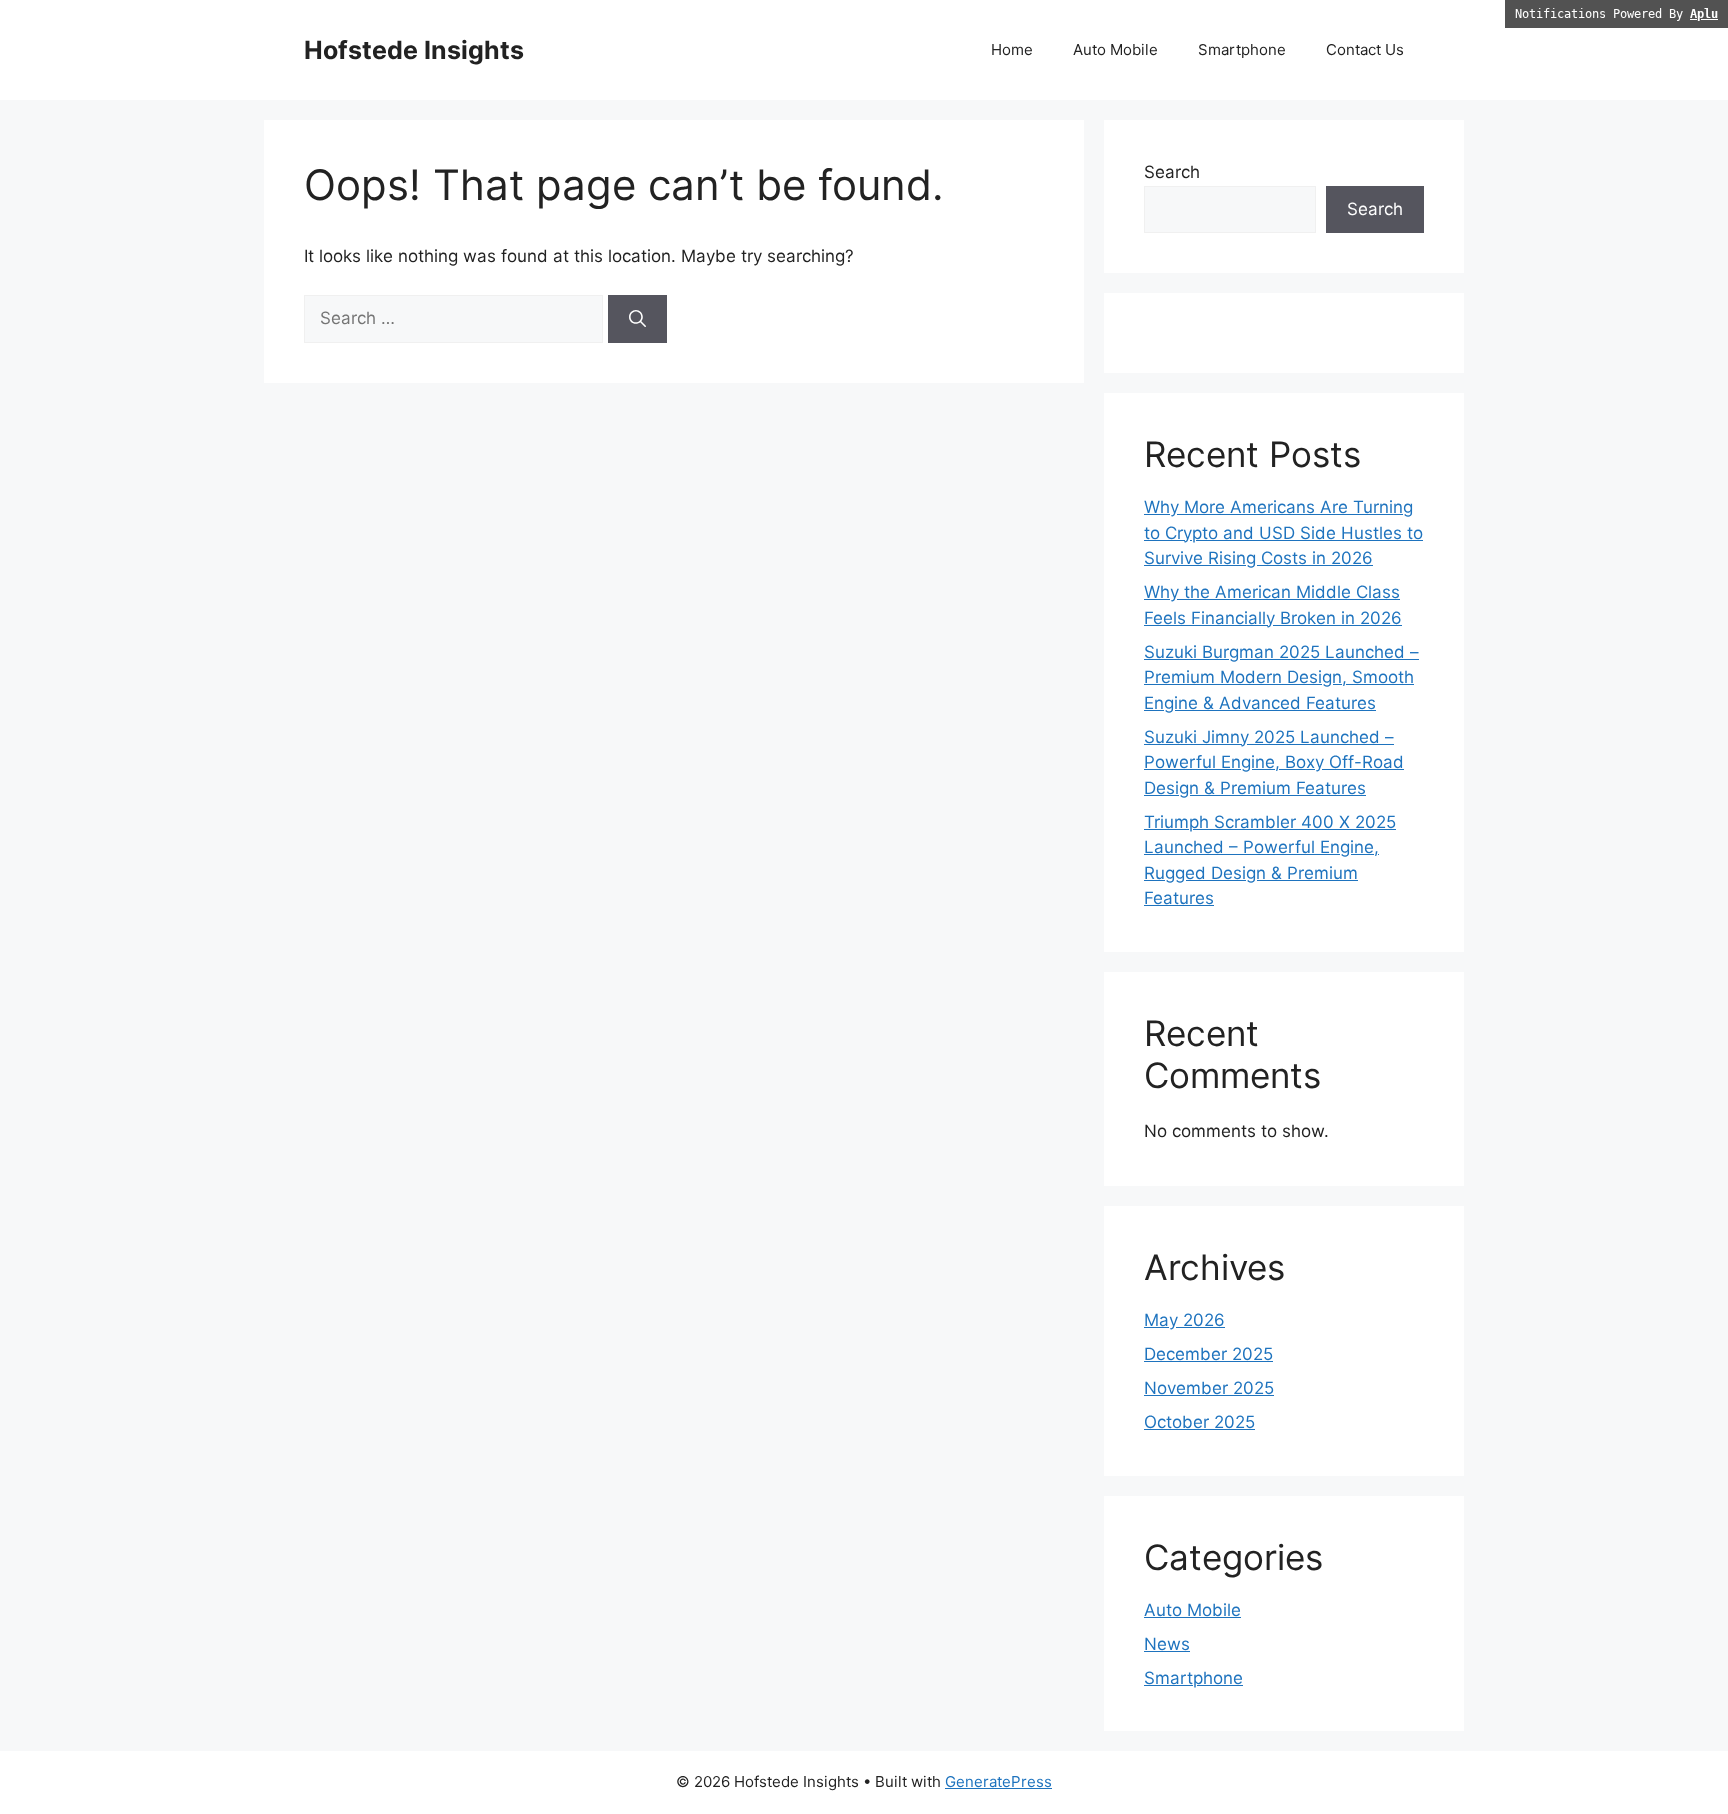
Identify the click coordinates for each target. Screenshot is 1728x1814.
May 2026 (1184, 1320)
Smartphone (1242, 49)
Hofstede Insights (414, 50)
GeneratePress (998, 1781)
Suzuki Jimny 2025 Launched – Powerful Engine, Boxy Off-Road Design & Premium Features (1274, 762)
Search (1172, 172)
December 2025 (1208, 1354)
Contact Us (1365, 49)
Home (1012, 49)
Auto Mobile (1115, 49)
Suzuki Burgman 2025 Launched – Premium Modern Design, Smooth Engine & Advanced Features (1281, 677)
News (1167, 1644)
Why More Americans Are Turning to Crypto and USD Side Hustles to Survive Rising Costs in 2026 (1283, 532)
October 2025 (1199, 1422)
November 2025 (1209, 1388)
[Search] (637, 319)
